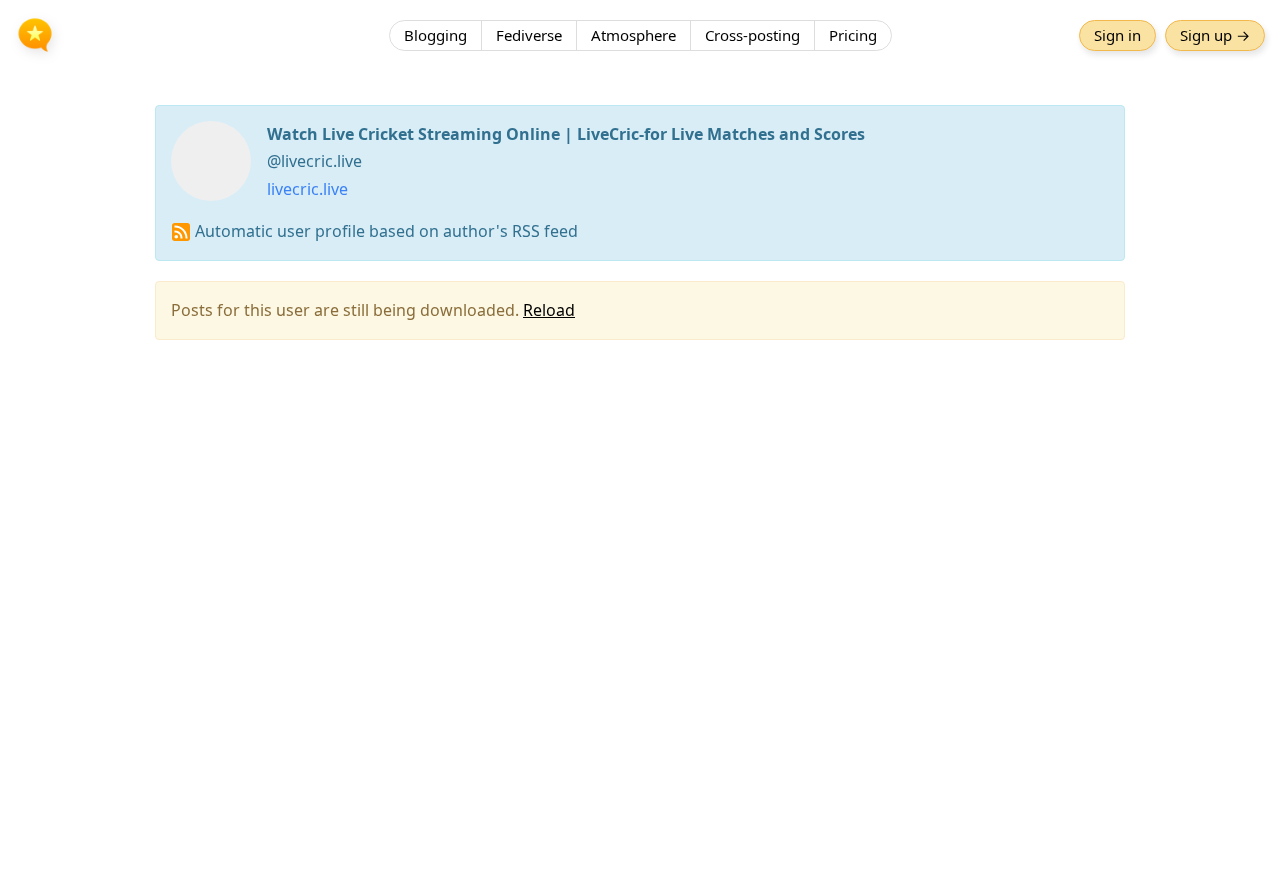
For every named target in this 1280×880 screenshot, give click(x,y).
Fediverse (529, 35)
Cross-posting (752, 35)
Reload (549, 310)
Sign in (1117, 35)
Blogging (435, 35)
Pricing (853, 35)
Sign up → (1215, 35)
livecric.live (307, 189)
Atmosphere (633, 35)
